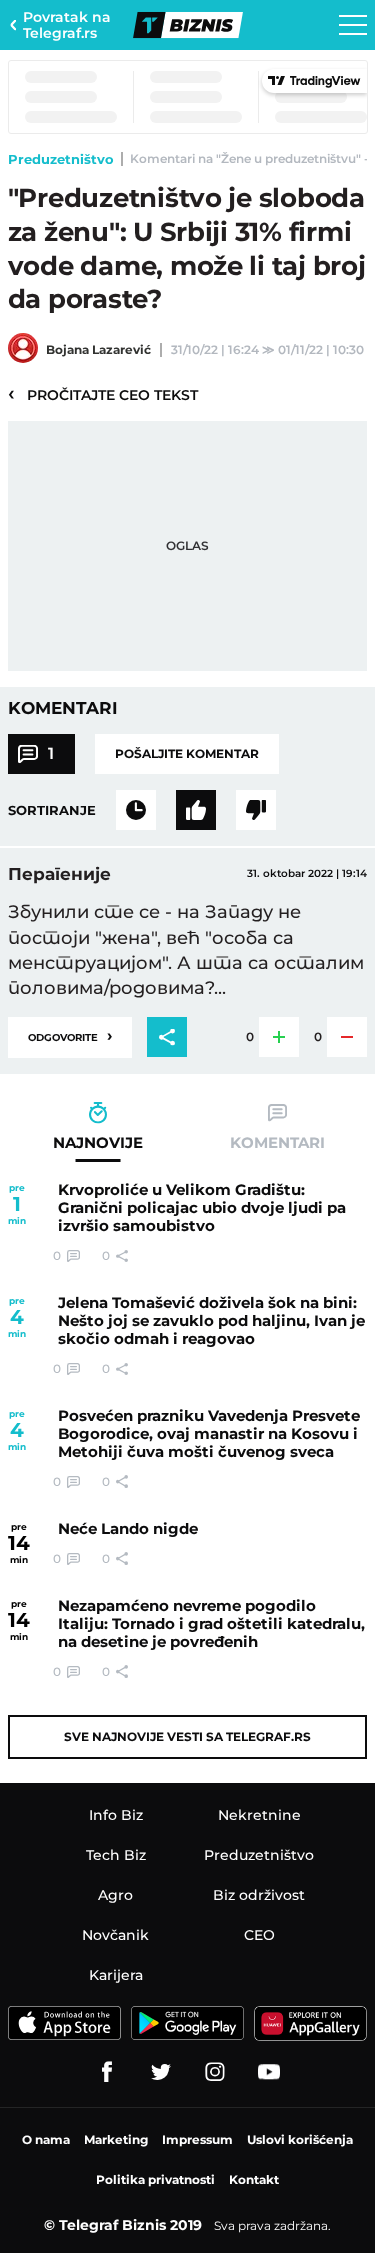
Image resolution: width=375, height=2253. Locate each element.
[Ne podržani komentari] (256, 810)
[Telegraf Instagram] (215, 2072)
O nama (46, 2139)
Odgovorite (70, 1035)
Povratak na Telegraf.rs (67, 25)
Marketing (116, 2139)
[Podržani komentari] (196, 810)
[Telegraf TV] (269, 2072)
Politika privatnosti (155, 2179)
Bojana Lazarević (98, 349)
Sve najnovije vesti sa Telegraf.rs (187, 1736)
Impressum (197, 2139)
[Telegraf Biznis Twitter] (161, 2072)
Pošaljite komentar (187, 753)
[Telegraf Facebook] (107, 2072)
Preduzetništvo (61, 159)
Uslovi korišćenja (300, 2139)
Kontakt (254, 2179)
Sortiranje (52, 810)
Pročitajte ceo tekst (103, 394)
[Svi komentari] (136, 810)
